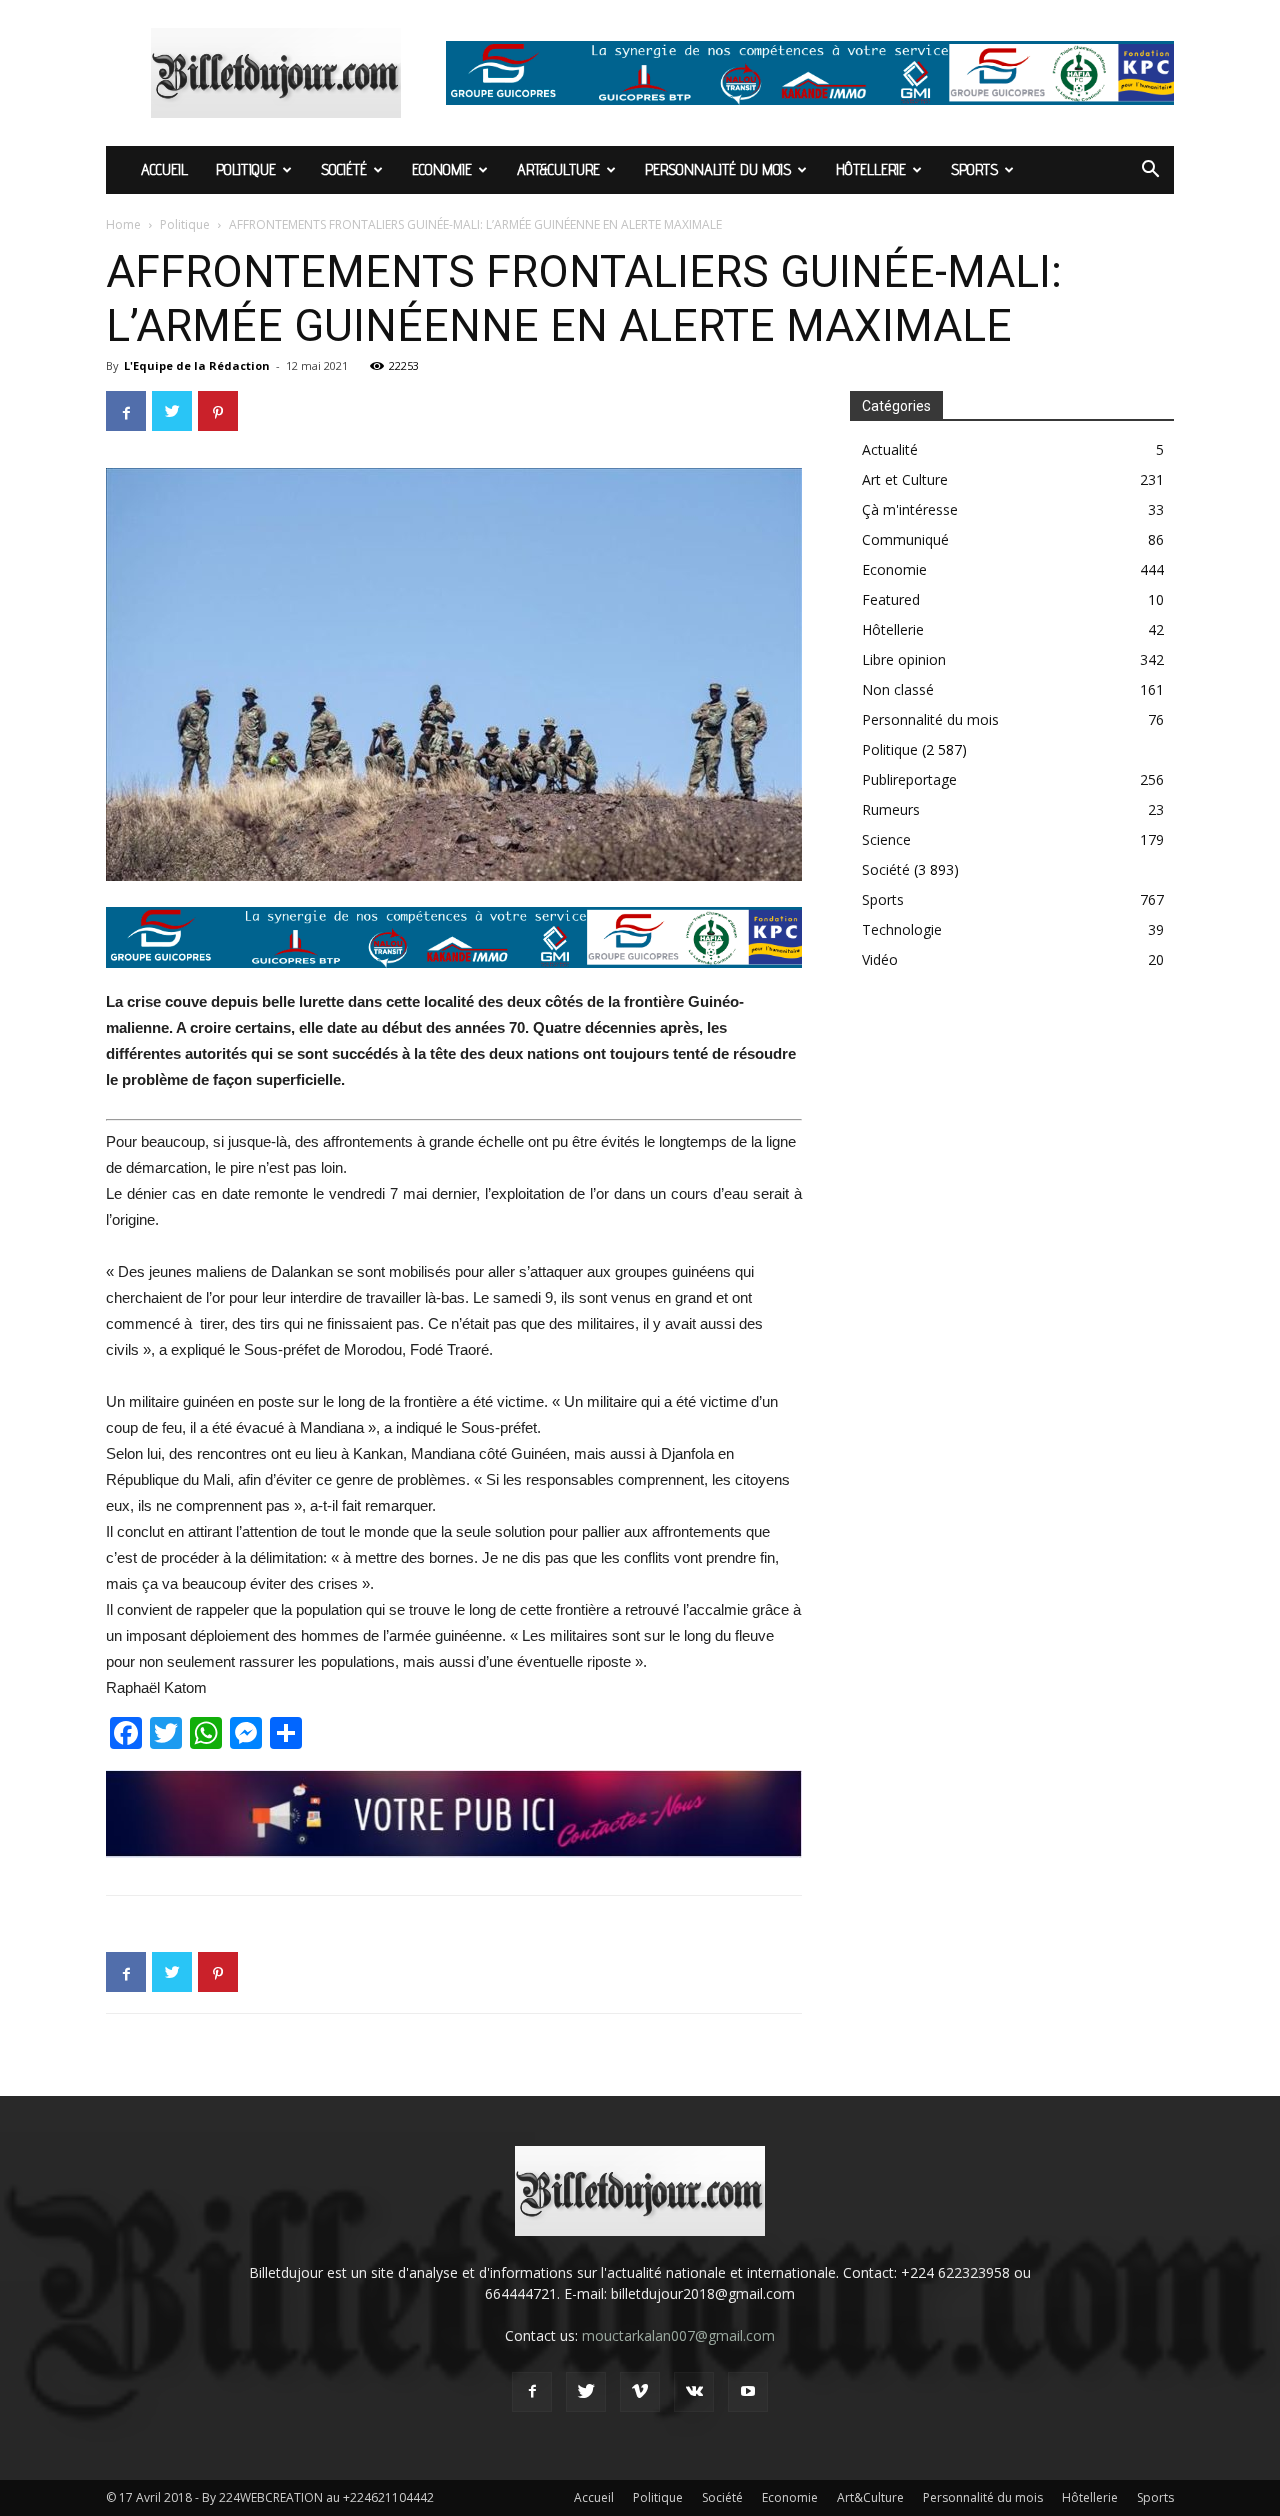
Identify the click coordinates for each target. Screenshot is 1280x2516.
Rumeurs (891, 809)
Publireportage (909, 779)
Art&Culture (558, 169)
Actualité (890, 449)
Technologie (902, 929)
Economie (442, 169)
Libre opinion (904, 659)
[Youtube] (748, 2392)
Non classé (898, 689)
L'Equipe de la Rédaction (197, 365)
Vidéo (880, 959)
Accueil (164, 169)
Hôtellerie (871, 169)
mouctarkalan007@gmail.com (678, 2335)
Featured (891, 599)
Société (344, 169)
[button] (1150, 171)
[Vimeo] (640, 2392)
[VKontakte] (694, 2392)
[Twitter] (586, 2392)
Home (123, 224)
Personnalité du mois (718, 169)
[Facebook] (532, 2392)
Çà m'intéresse (910, 509)
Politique (246, 169)
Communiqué (905, 539)
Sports (974, 169)
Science (886, 839)
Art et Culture (905, 479)
